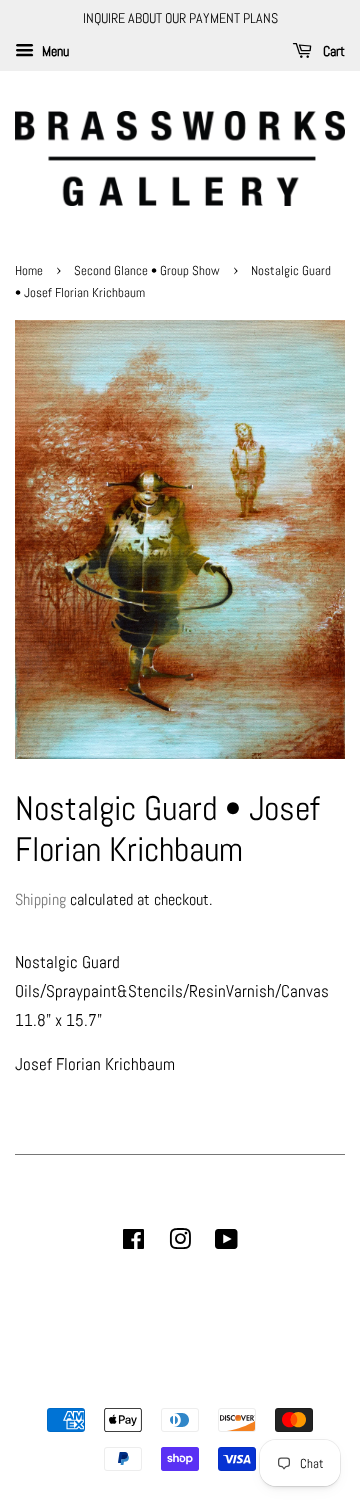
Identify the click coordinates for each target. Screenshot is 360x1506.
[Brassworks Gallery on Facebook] (133, 1243)
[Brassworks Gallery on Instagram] (180, 1243)
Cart (332, 51)
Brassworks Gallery (177, 1385)
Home (30, 271)
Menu (54, 51)
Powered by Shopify (282, 1385)
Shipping (40, 899)
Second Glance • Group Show (147, 271)
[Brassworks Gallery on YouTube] (226, 1243)
